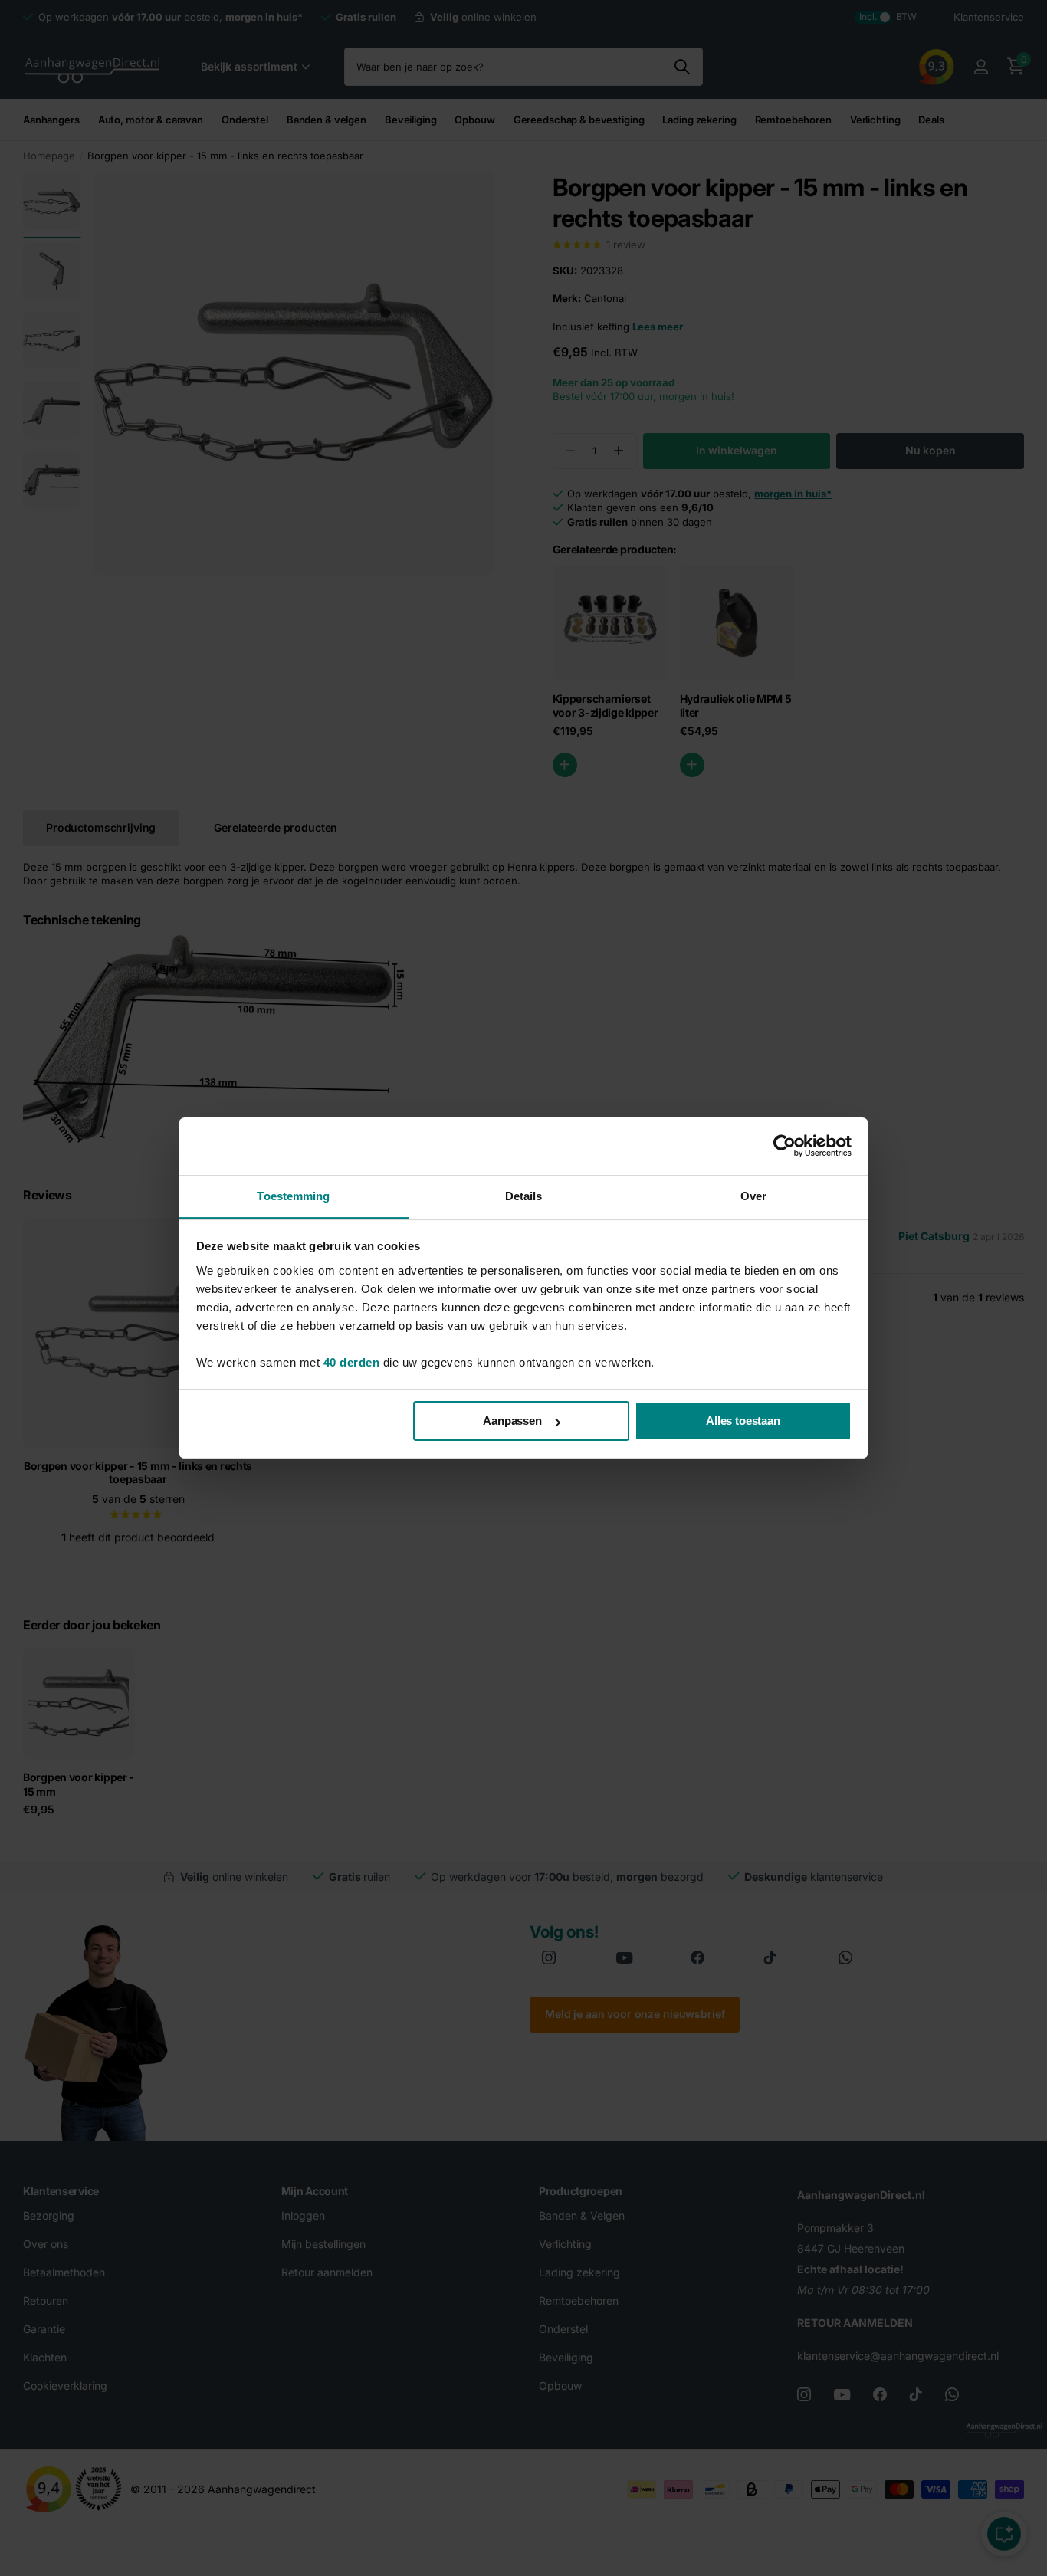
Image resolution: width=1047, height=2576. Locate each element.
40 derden (352, 1362)
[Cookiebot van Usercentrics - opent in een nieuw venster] (784, 1146)
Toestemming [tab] (293, 1196)
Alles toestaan (743, 1421)
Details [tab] (524, 1196)
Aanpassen (512, 1421)
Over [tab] (753, 1196)
